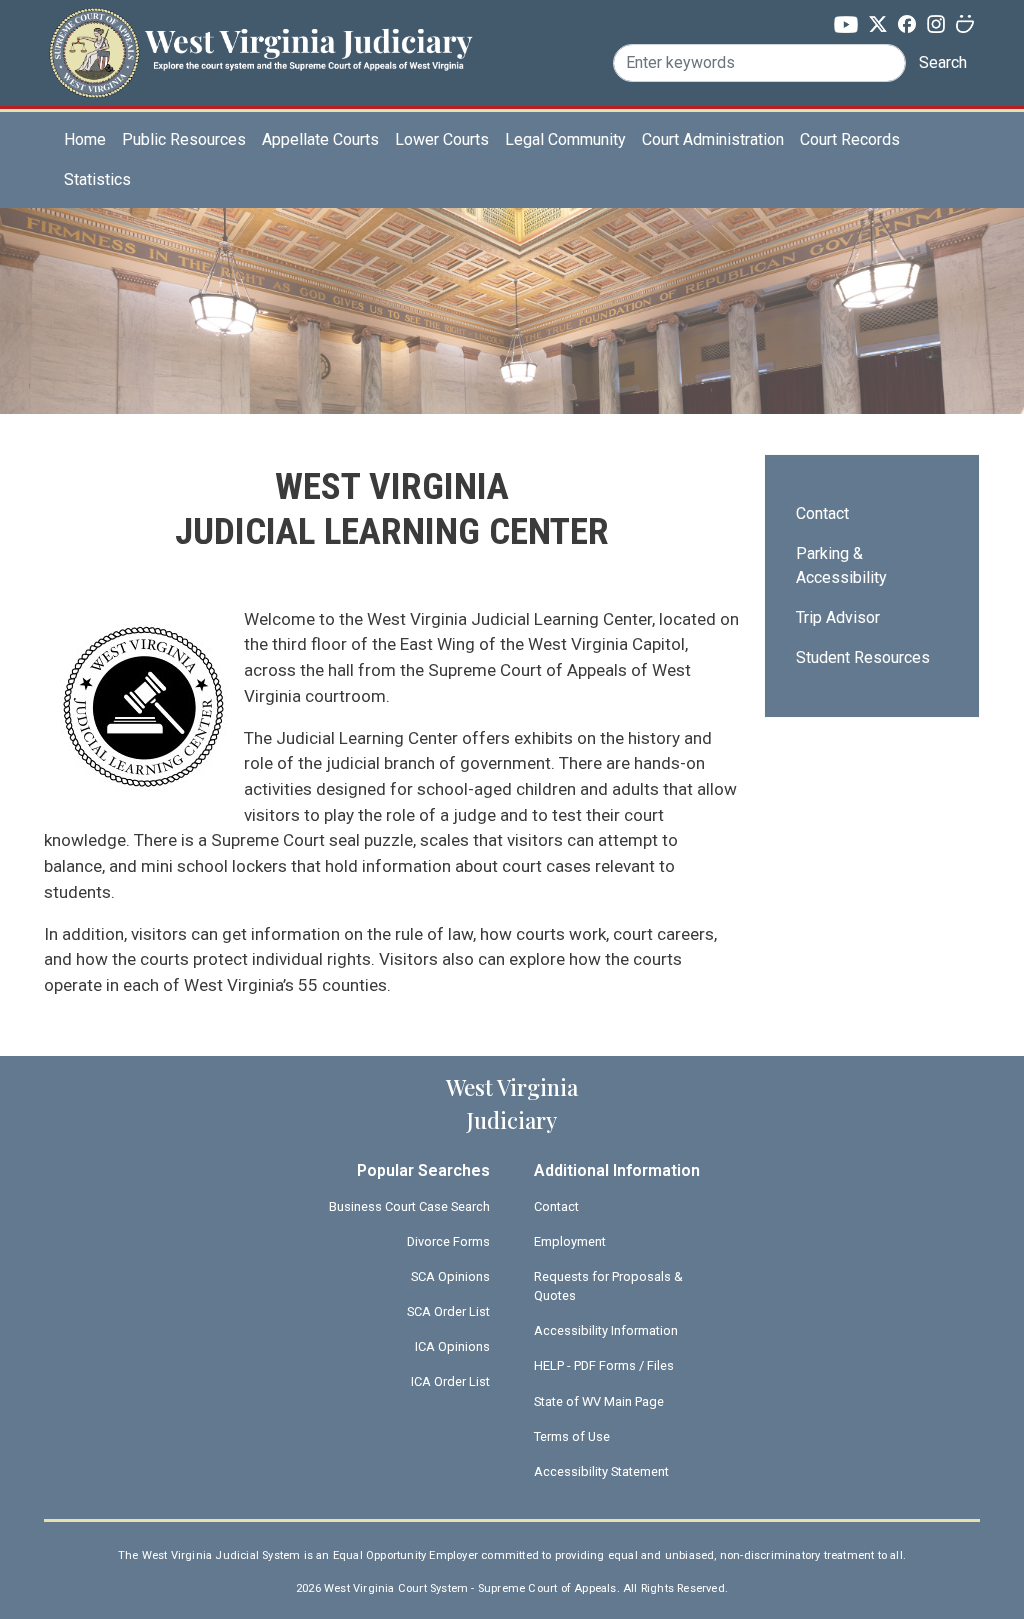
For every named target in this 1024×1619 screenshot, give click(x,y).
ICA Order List (450, 1381)
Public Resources (184, 139)
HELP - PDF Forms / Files (604, 1365)
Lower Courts (442, 139)
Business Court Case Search (409, 1206)
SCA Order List (448, 1311)
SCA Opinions (450, 1276)
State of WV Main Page (599, 1401)
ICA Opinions (452, 1346)
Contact (822, 513)
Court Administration (713, 139)
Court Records (850, 139)
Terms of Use (572, 1436)
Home (85, 139)
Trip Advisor (838, 617)
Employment (570, 1241)
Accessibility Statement (601, 1471)
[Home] (260, 43)
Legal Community (565, 139)
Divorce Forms (448, 1241)
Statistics (97, 179)
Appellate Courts (320, 139)
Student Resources (863, 657)
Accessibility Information (606, 1330)
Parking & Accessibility (841, 565)
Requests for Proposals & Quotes (608, 1286)
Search (943, 62)
